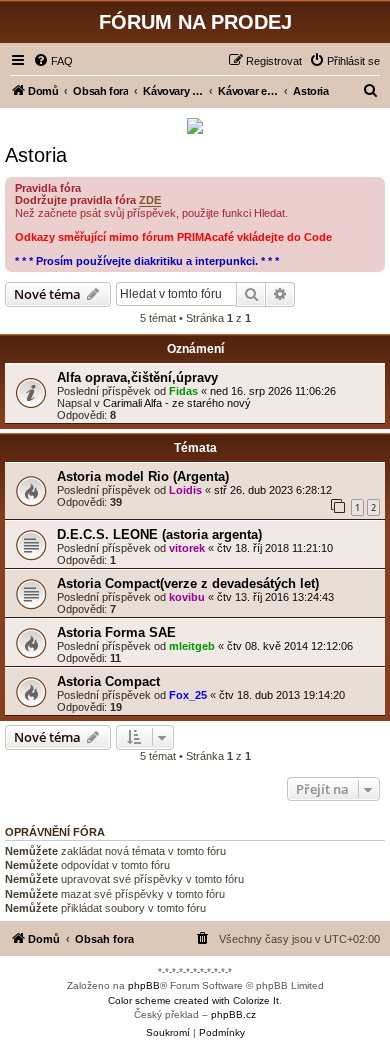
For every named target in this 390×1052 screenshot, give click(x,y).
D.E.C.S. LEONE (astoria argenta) (159, 534)
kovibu (187, 597)
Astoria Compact (108, 681)
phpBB (144, 985)
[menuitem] (53, 61)
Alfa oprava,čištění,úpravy (137, 377)
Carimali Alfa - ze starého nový (177, 403)
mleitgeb (192, 646)
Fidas (183, 391)
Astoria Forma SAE (116, 632)
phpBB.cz (233, 1014)
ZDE (150, 200)
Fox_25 (188, 695)
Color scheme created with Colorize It (193, 1000)
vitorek (187, 548)
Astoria (36, 155)
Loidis (185, 490)
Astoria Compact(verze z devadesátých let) (188, 583)
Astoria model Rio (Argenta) (143, 476)
